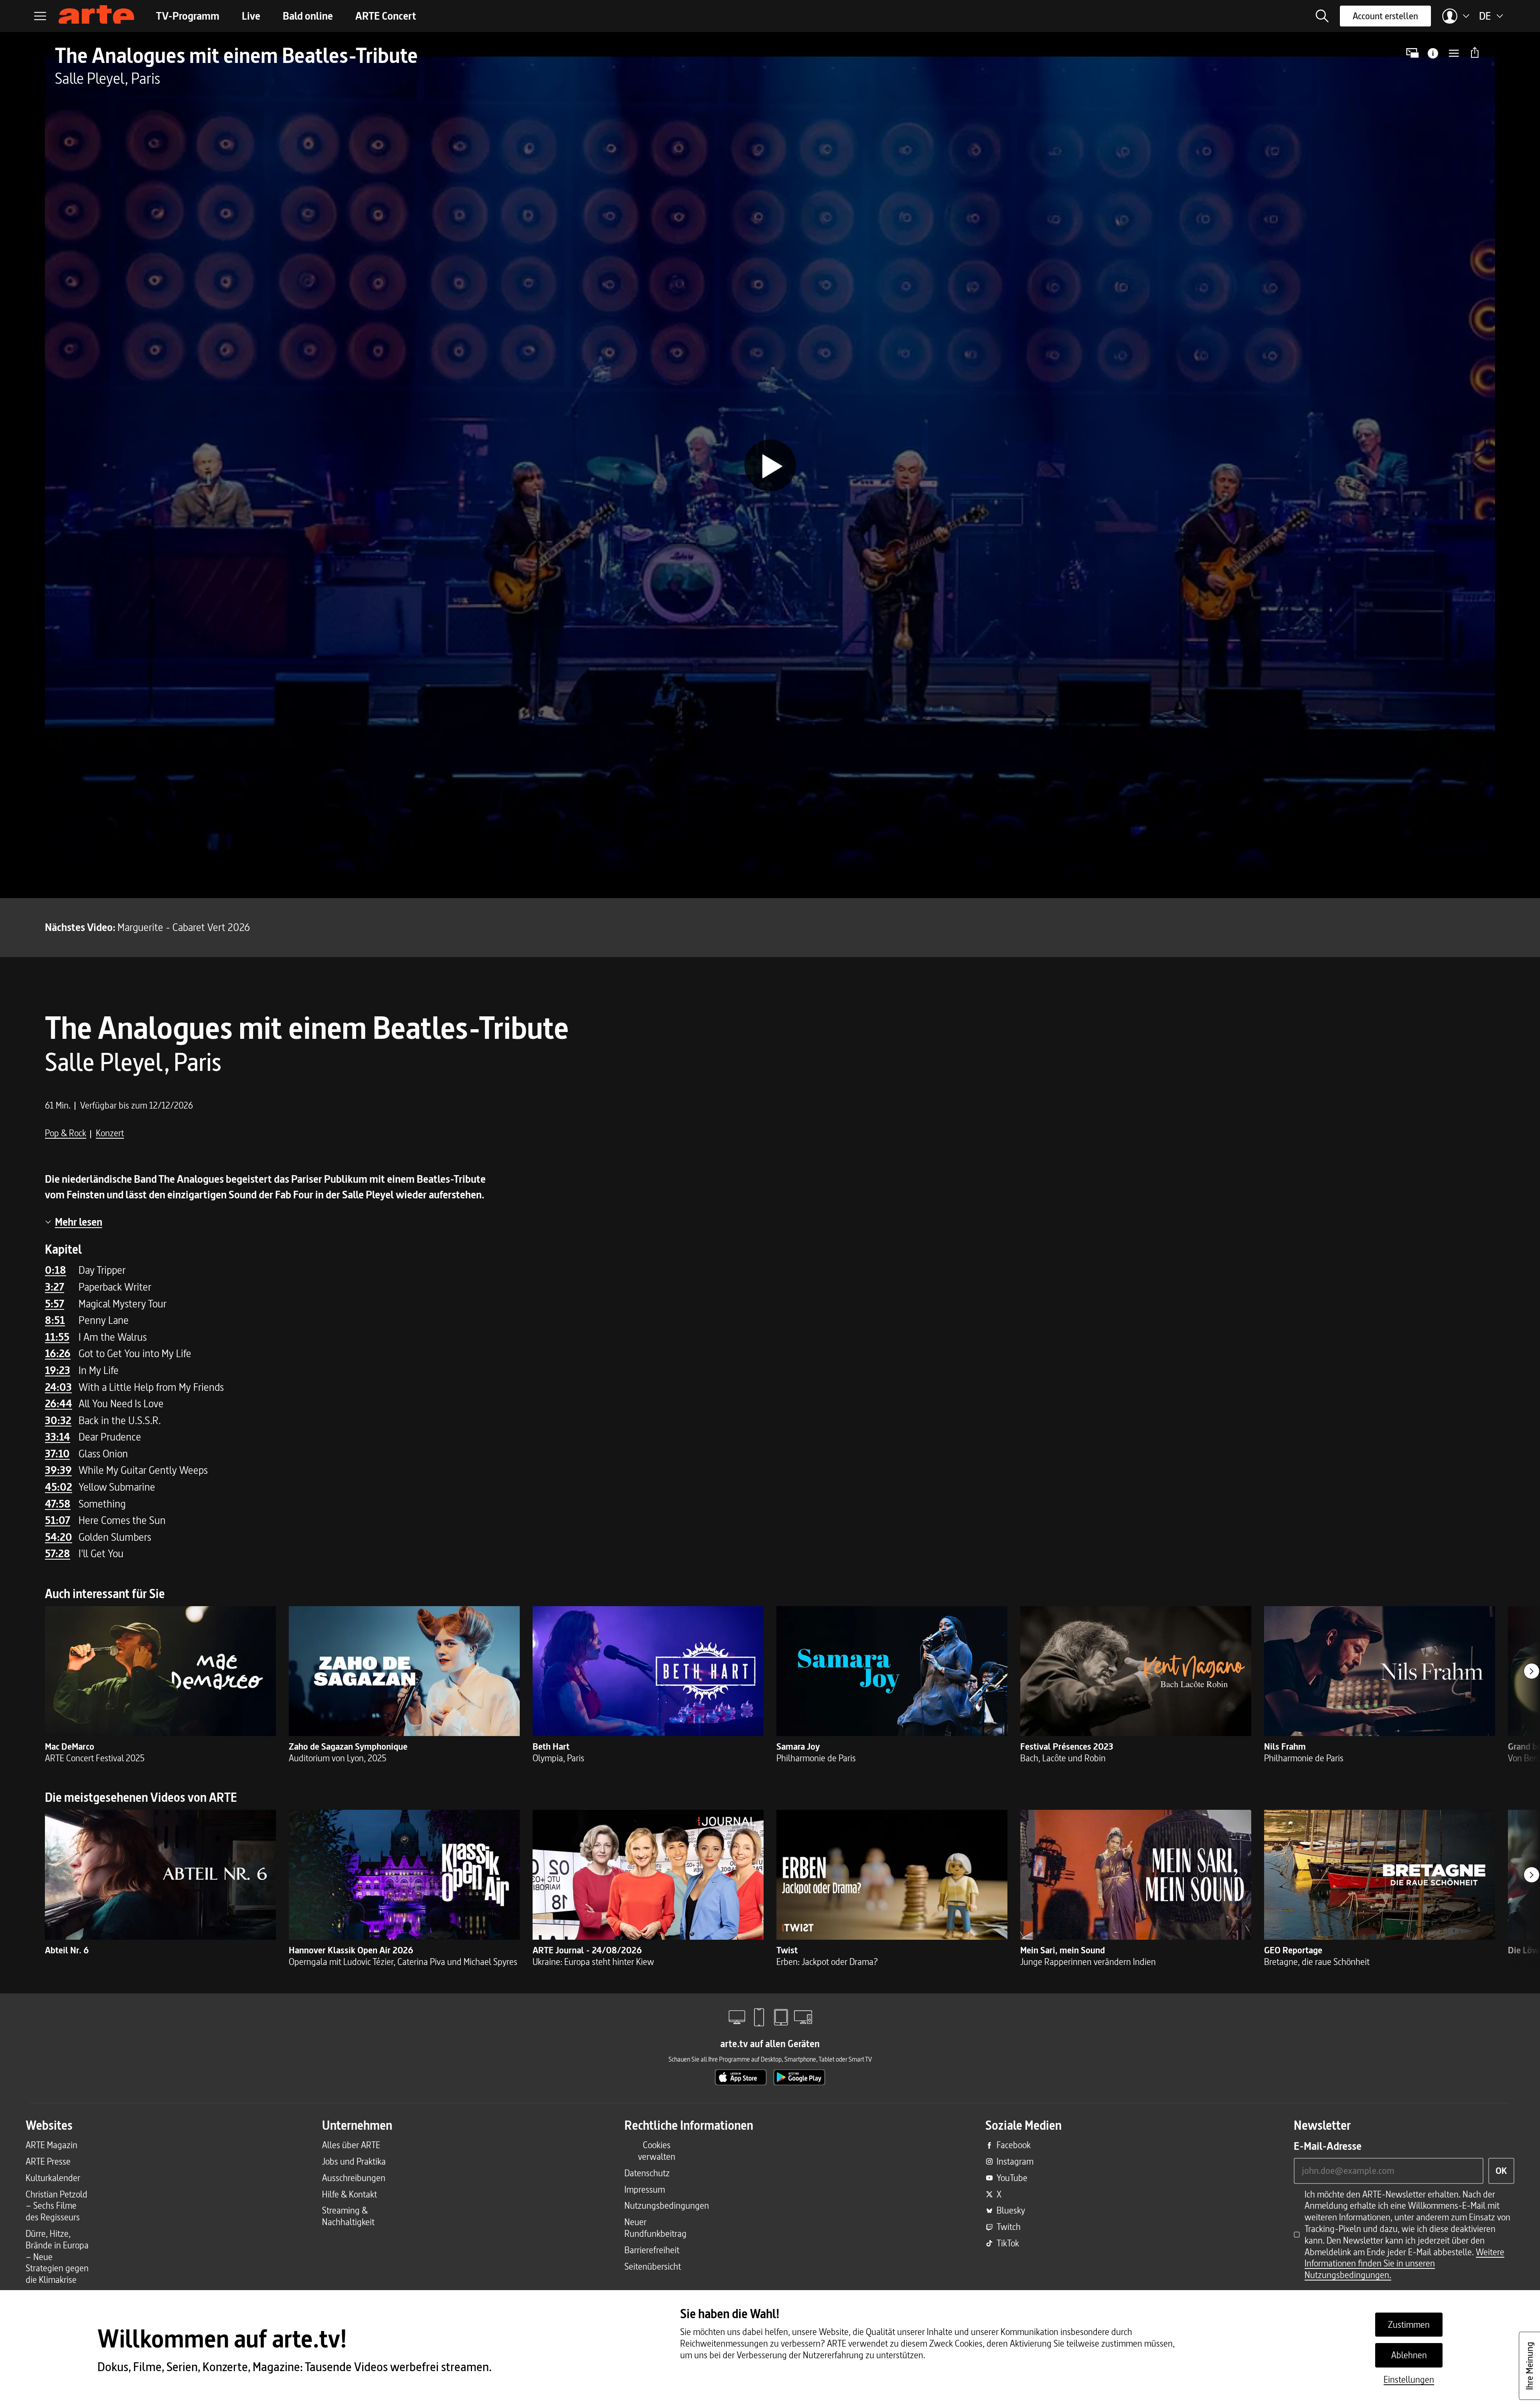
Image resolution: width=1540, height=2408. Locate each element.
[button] (1322, 16)
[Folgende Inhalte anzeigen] (1532, 1671)
